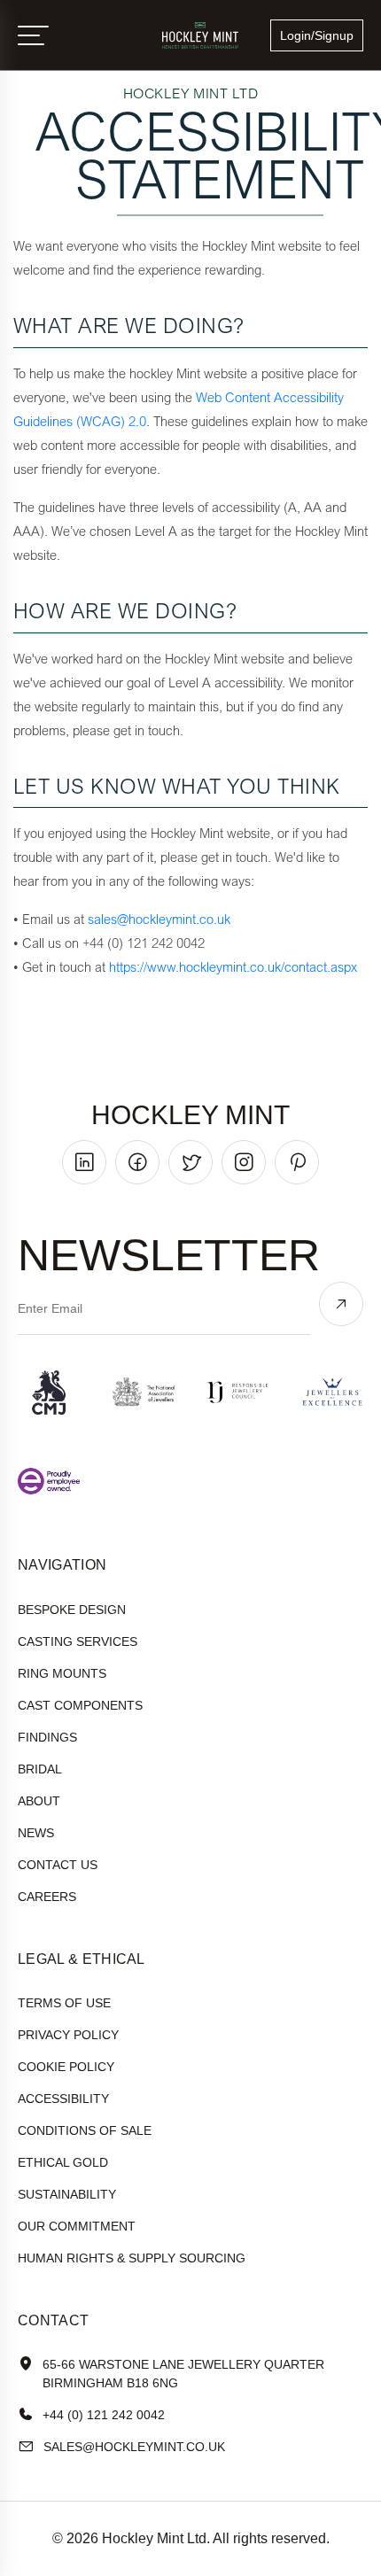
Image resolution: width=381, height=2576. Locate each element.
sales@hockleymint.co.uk (159, 919)
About (39, 1801)
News (36, 1833)
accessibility (63, 2099)
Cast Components (80, 1705)
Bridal (40, 1769)
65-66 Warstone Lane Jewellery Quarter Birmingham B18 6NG (183, 2374)
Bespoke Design (72, 1610)
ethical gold (63, 2162)
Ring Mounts (62, 1673)
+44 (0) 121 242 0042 (104, 2415)
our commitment (77, 2226)
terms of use (64, 2003)
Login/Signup (317, 35)
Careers (47, 1897)
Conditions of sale (85, 2130)
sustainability (67, 2194)
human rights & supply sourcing (132, 2258)
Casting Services (78, 1641)
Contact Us (58, 1865)
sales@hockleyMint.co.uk (134, 2447)
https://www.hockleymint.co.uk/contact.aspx (233, 966)
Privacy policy (68, 2035)
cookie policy (66, 2067)
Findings (47, 1737)
